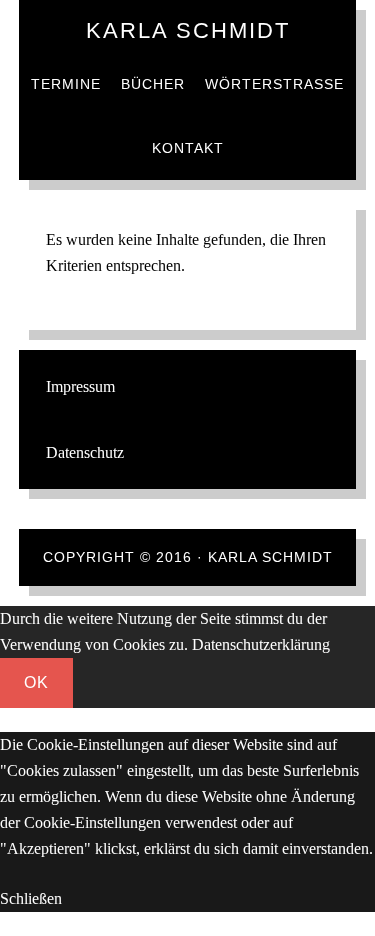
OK (36, 682)
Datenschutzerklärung (261, 644)
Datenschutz (85, 452)
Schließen (31, 898)
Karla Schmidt (188, 30)
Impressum (80, 386)
